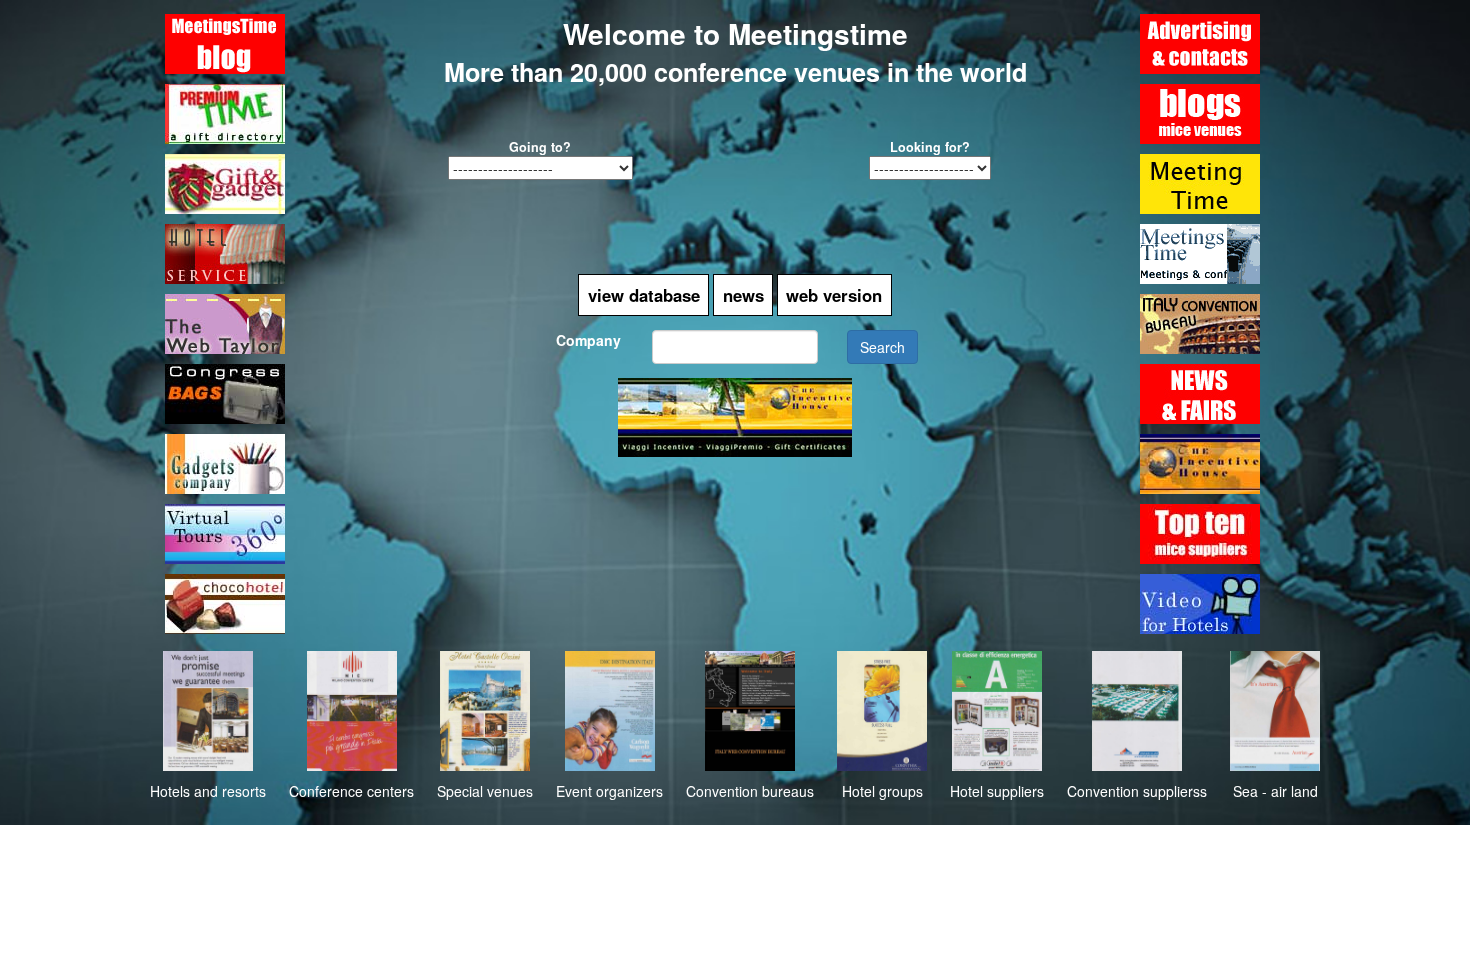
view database (644, 295)
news (743, 295)
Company (588, 340)
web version (834, 295)
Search (882, 347)
